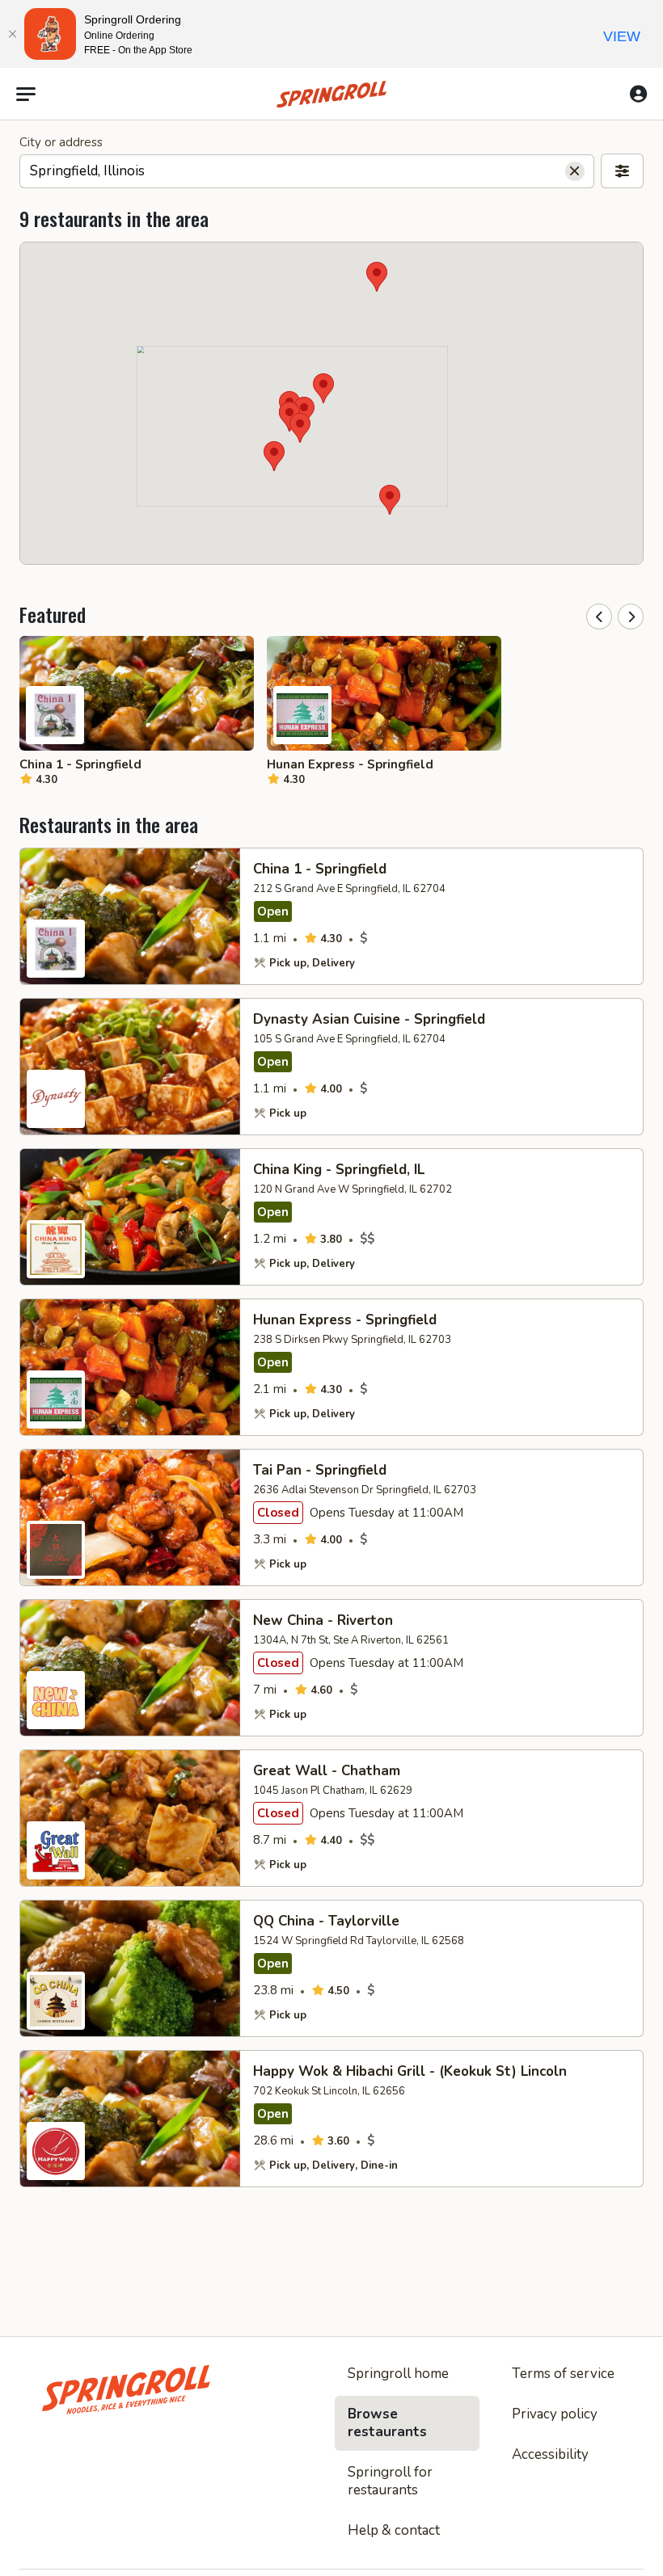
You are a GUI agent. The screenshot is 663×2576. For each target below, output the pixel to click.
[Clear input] (575, 171)
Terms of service (563, 2374)
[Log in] (638, 94)
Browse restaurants (387, 2423)
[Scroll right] (631, 617)
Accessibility (550, 2454)
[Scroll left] (599, 617)
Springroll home (398, 2374)
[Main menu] (26, 95)
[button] (300, 428)
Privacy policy (555, 2414)
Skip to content (331, 52)
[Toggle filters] (622, 171)
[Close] (12, 34)
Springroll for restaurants (390, 2481)
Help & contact (394, 2530)
